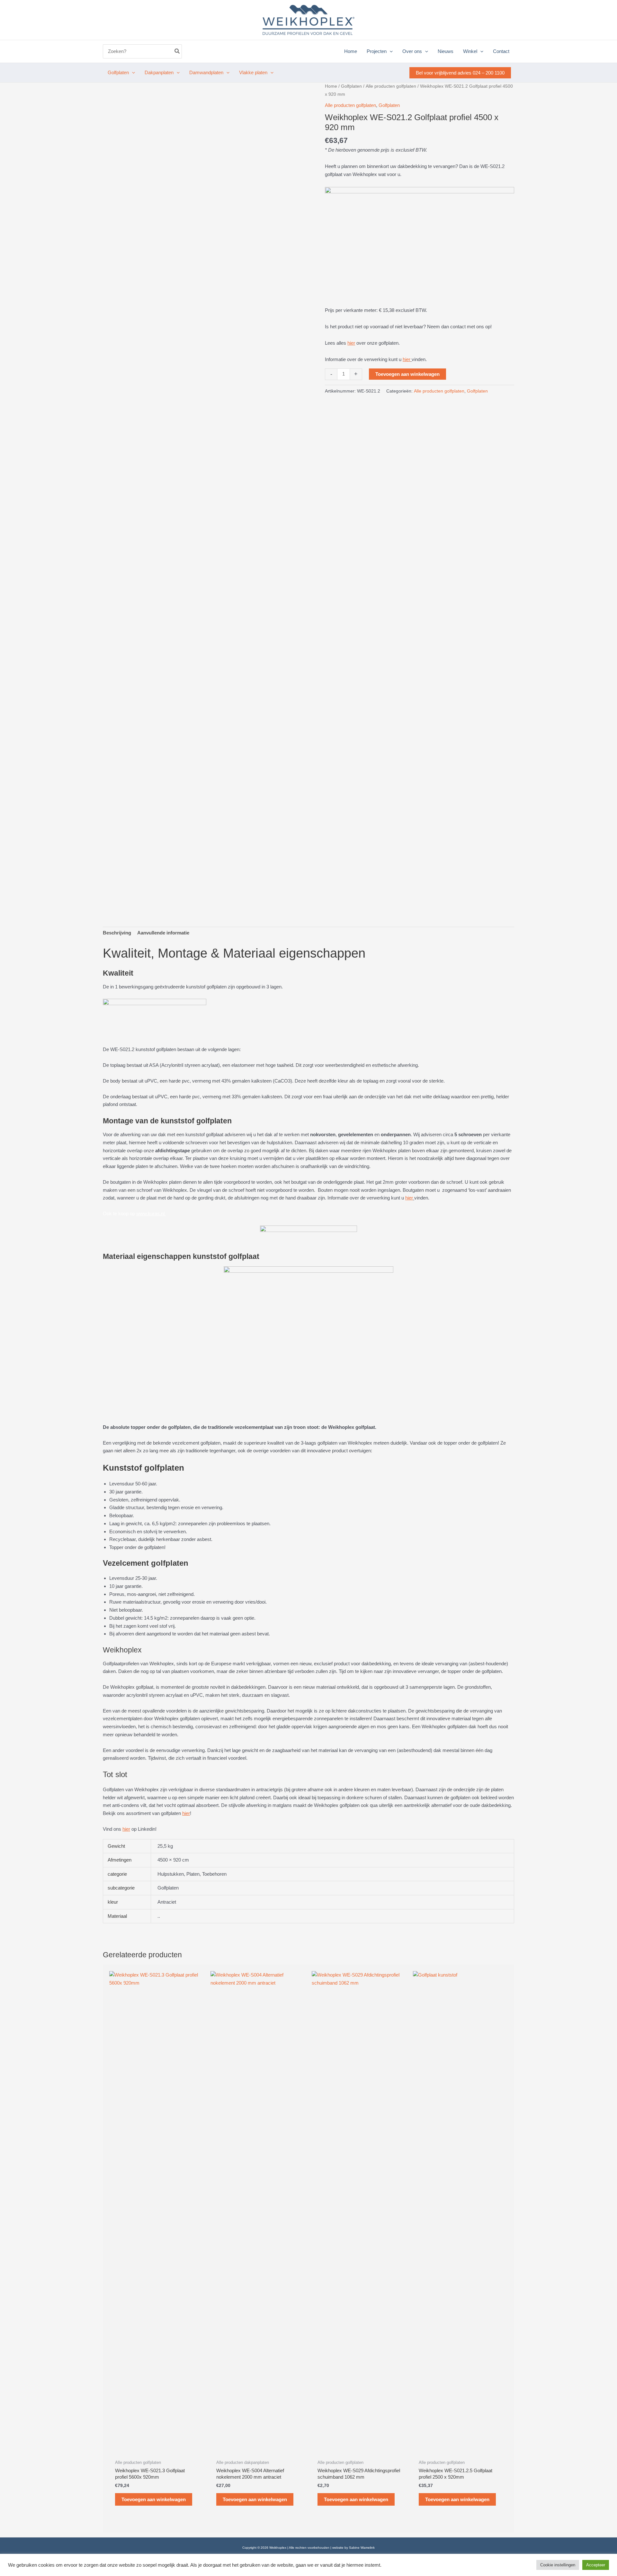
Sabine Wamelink (362, 2548)
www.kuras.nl (151, 1213)
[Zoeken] (177, 52)
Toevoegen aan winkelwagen (407, 374)
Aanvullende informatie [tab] (163, 933)
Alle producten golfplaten (391, 86)
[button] (390, 51)
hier (351, 343)
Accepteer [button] (596, 2565)
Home (331, 86)
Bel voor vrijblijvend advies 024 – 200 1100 (460, 73)
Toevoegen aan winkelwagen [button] (154, 2499)
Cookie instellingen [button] (558, 2565)
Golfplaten (351, 86)
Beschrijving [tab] (117, 933)
